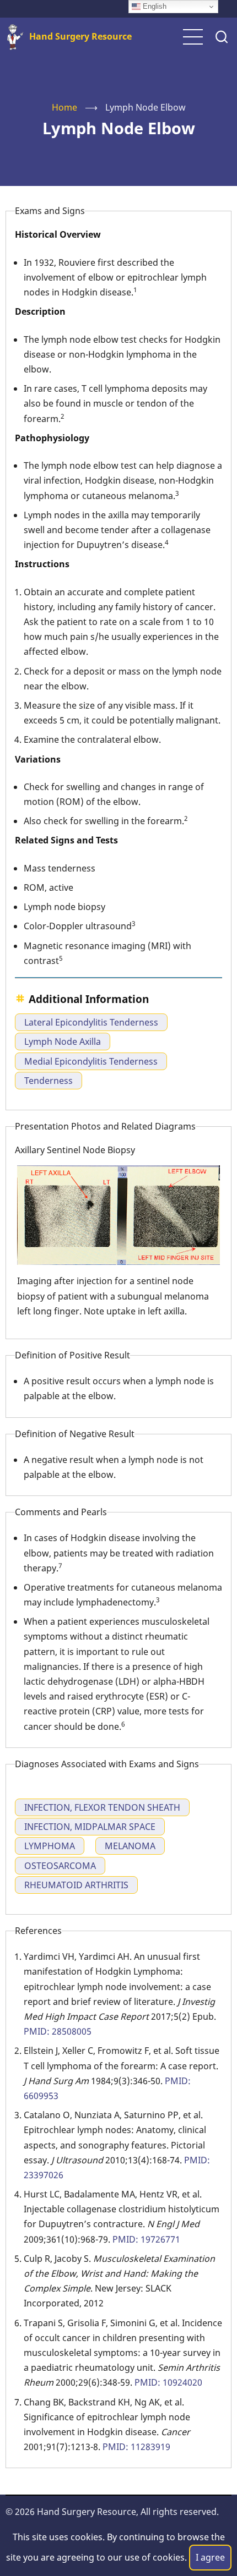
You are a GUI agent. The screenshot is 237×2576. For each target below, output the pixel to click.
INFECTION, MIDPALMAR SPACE (90, 1827)
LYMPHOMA (50, 1846)
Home (64, 107)
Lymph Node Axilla (63, 1042)
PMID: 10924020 (168, 2382)
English (153, 6)
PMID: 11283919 (136, 2447)
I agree (210, 2557)
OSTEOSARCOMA (60, 1866)
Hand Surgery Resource (80, 36)
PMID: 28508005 (58, 2031)
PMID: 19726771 (146, 2239)
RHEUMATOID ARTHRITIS (76, 1885)
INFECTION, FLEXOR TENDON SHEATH (102, 1807)
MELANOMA (130, 1846)
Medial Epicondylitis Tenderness (91, 1061)
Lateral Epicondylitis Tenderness (91, 1022)
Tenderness (49, 1081)
